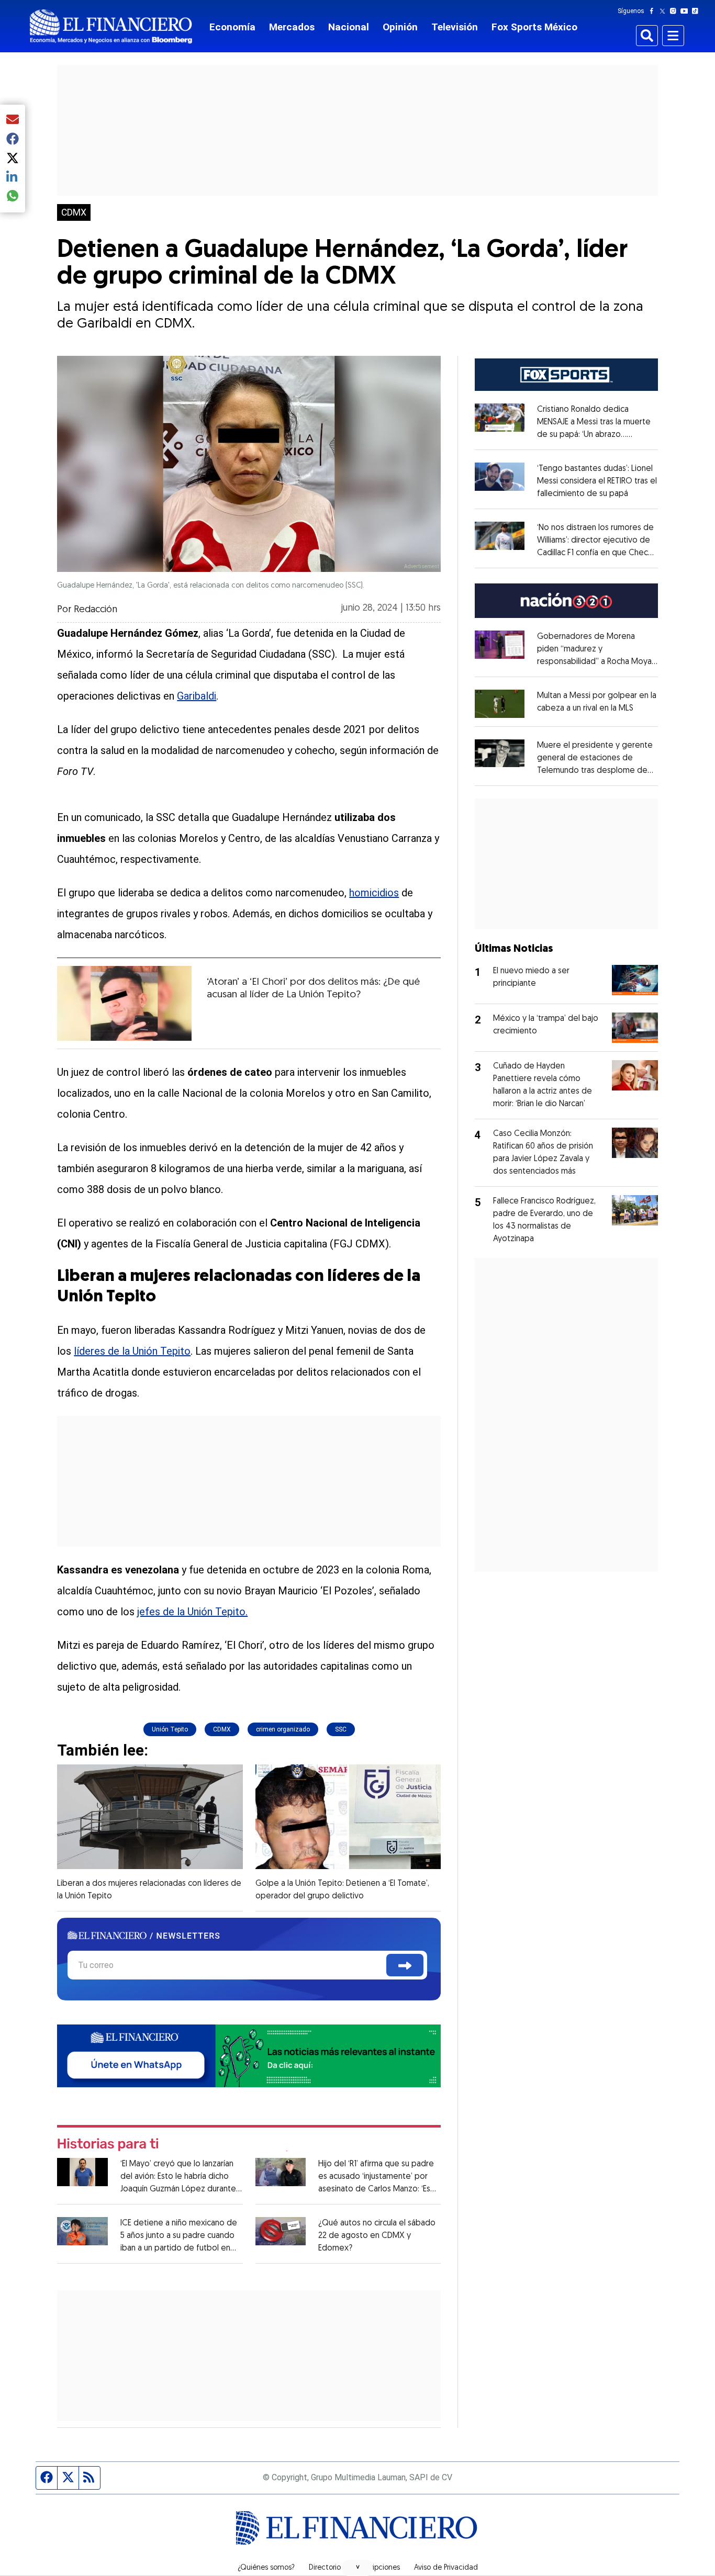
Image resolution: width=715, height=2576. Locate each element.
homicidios (374, 893)
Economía (232, 27)
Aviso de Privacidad (446, 2568)
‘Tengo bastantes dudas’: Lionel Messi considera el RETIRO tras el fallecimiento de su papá (597, 481)
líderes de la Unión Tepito (132, 1351)
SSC (341, 1729)
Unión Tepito (170, 1729)
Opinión (400, 27)
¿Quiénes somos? (266, 2568)
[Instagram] (675, 11)
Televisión (455, 27)
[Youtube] (686, 11)
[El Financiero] (111, 26)
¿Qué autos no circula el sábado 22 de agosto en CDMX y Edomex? (377, 2236)
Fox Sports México (534, 27)
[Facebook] (654, 11)
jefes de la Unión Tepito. (192, 1612)
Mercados (292, 27)
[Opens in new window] (500, 704)
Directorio (325, 2568)
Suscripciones (377, 2568)
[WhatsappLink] (249, 2055)
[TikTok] (697, 11)
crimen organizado (283, 1729)
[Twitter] (664, 11)
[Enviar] (405, 1965)
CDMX (74, 212)
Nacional (349, 27)
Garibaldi (197, 696)
